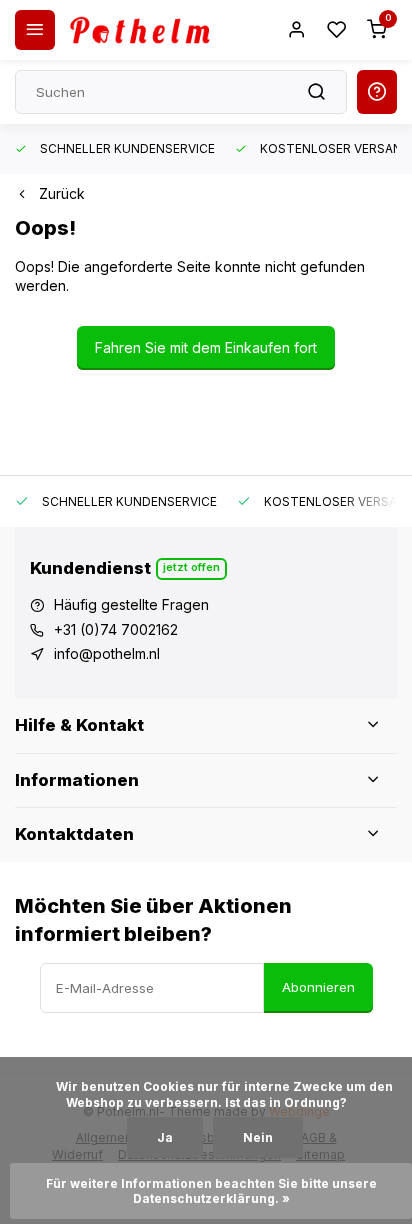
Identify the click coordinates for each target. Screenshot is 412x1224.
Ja (165, 1137)
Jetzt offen (191, 567)
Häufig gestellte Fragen (131, 604)
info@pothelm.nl (107, 653)
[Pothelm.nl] (140, 30)
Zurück (62, 193)
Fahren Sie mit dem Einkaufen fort (206, 347)
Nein (258, 1137)
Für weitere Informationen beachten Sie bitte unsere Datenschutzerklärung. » (213, 1191)
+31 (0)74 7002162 (116, 629)
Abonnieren (318, 987)
